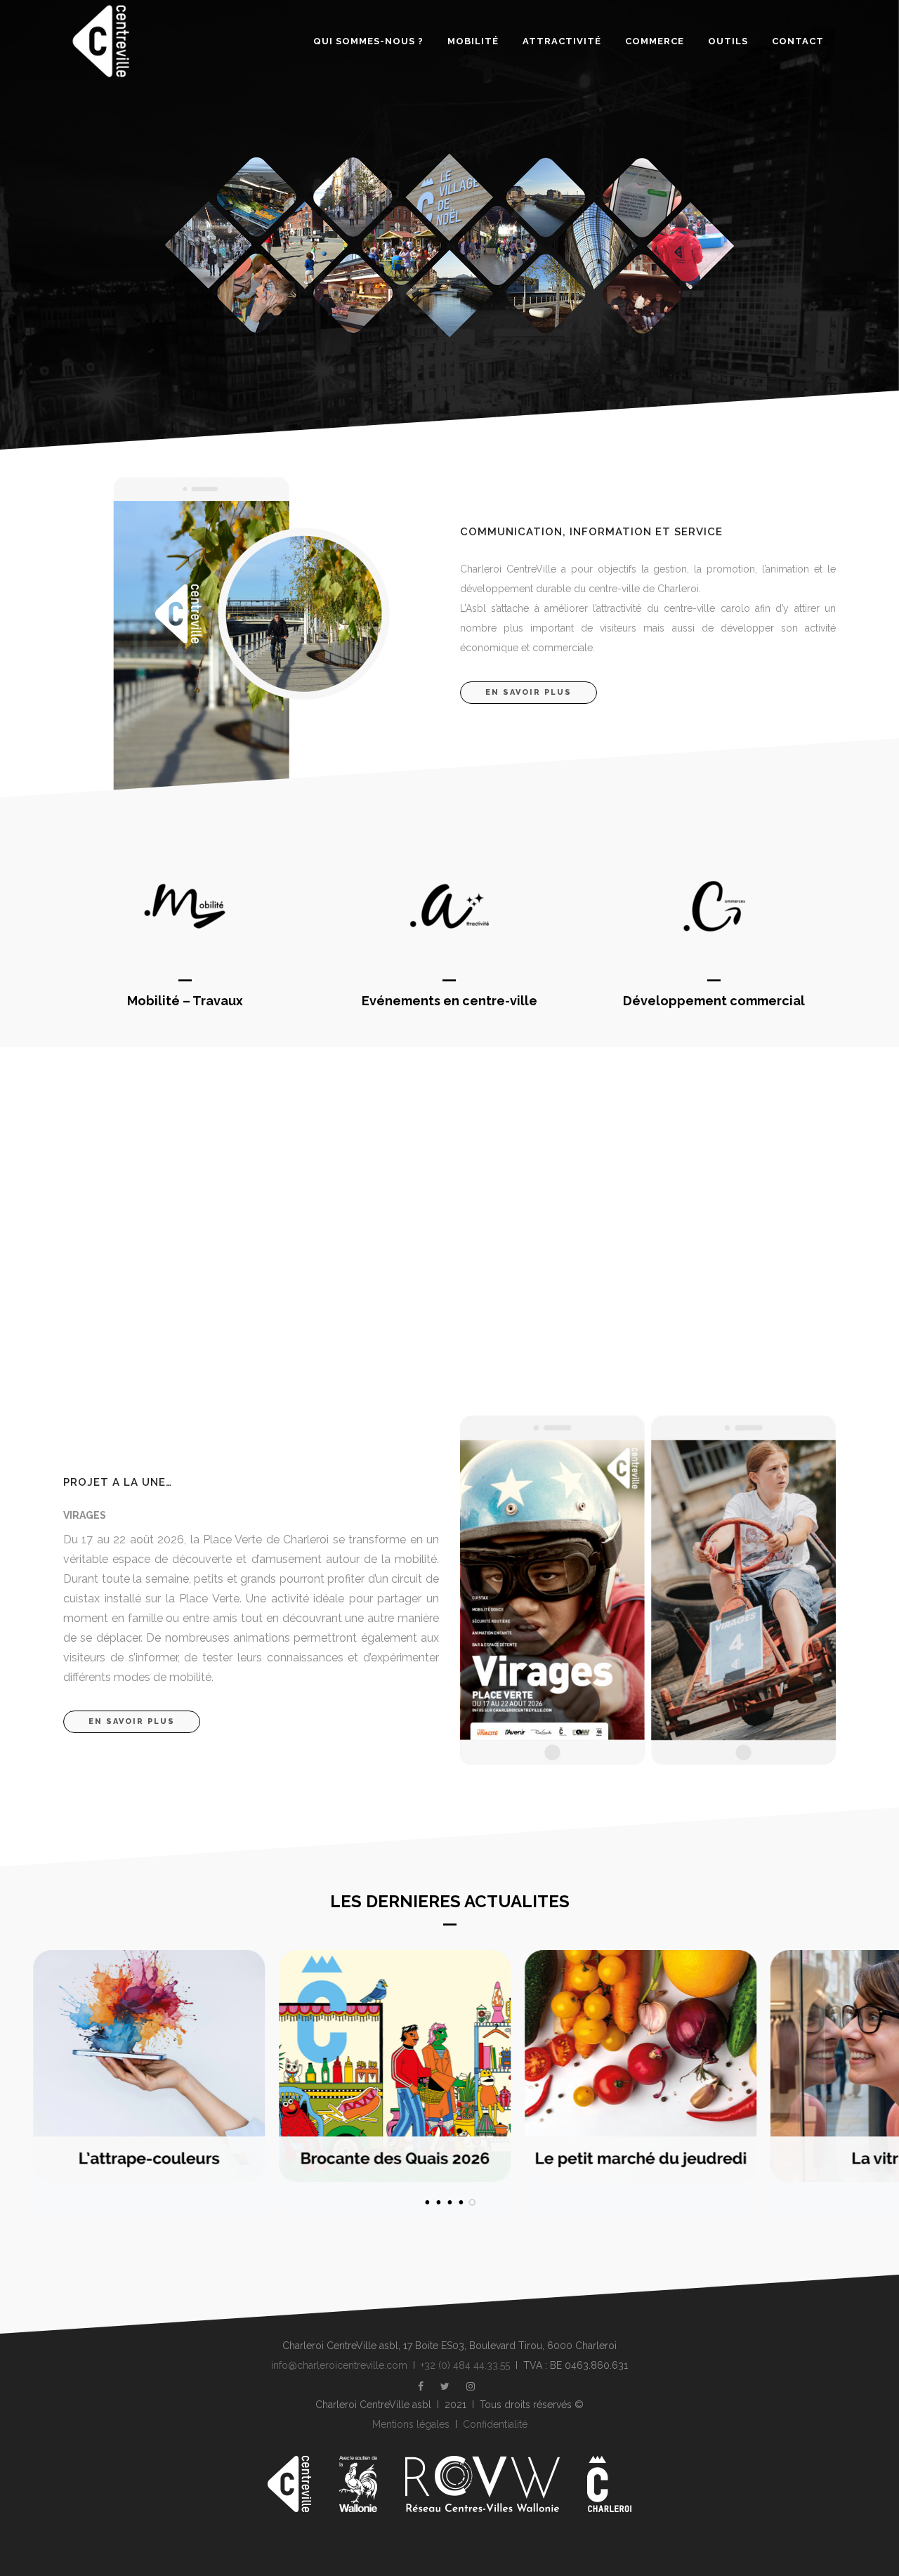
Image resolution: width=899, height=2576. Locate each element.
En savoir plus (529, 692)
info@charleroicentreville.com (339, 2365)
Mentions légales (411, 2424)
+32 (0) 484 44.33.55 (465, 2365)
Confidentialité (495, 2424)
